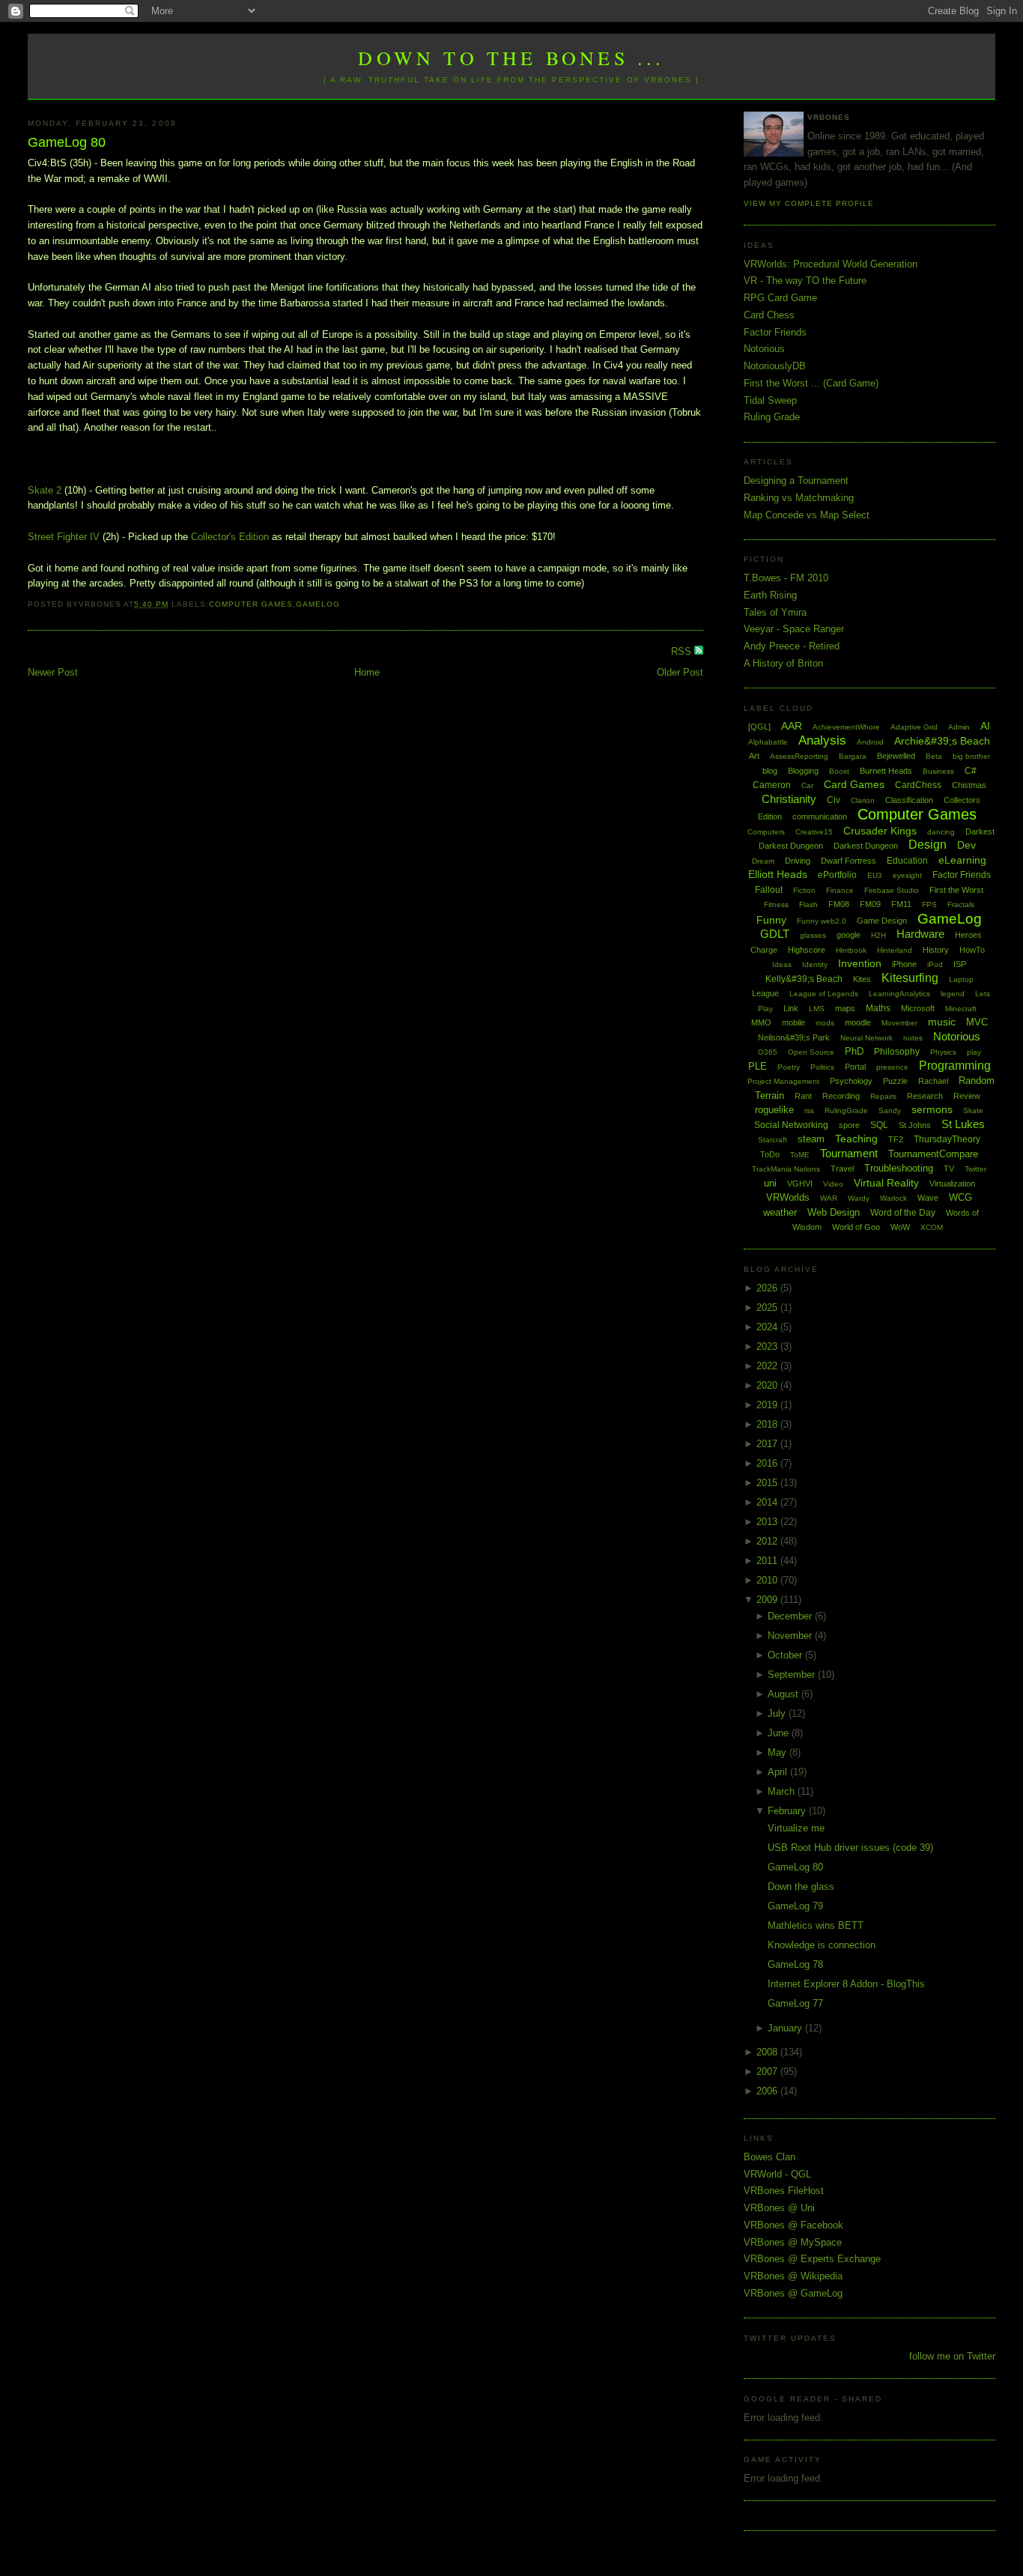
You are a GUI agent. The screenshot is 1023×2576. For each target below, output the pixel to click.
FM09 (870, 904)
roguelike (774, 1110)
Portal (855, 1067)
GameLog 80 (67, 142)
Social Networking (791, 1125)
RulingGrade (846, 1110)
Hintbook (851, 950)
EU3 (875, 875)
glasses (813, 935)
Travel (842, 1169)
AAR (792, 726)
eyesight (907, 875)
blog (770, 771)
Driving (798, 861)
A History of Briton (783, 663)
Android (870, 742)
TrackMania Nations (786, 1169)
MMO (761, 1022)
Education (907, 861)
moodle (858, 1022)
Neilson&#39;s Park (794, 1037)
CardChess (918, 785)
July (778, 1713)
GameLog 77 (795, 2003)
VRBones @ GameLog (793, 2293)
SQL (879, 1125)
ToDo (770, 1154)
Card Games (854, 784)
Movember (899, 1023)
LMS (817, 1009)
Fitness (776, 904)
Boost (839, 771)
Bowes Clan (769, 2157)
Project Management (783, 1081)
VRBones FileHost (784, 2191)
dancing (941, 832)
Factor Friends (775, 332)
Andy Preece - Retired (792, 646)
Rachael (933, 1081)
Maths (878, 1008)
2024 (768, 1327)
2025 (768, 1307)
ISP (960, 964)
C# (971, 771)
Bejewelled (896, 756)
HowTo (972, 950)
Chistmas (969, 785)
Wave (928, 1198)
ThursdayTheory (947, 1139)
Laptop (961, 979)
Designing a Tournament (796, 481)
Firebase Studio (892, 890)
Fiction (804, 890)
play (974, 1052)
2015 (768, 1483)
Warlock (893, 1198)
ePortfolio (837, 875)
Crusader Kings (880, 831)
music (942, 1022)
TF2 (896, 1139)
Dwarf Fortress (849, 861)
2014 (768, 1502)
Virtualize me (796, 1828)
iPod (935, 964)
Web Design (834, 1212)
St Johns (915, 1125)
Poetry (789, 1067)
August (784, 1694)
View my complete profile (809, 203)
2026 (768, 1288)
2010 (768, 1580)
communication (820, 816)
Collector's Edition (230, 537)
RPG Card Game (780, 298)
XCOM (932, 1227)
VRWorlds (788, 1197)
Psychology (851, 1081)
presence (892, 1067)
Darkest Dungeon (866, 846)
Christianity (789, 799)
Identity (815, 964)
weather (780, 1212)
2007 (768, 2072)
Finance (840, 890)
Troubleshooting (899, 1168)
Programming (955, 1066)
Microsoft (918, 1008)
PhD (854, 1051)
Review (967, 1096)
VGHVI (800, 1184)
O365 (768, 1052)
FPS (929, 904)
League (765, 993)
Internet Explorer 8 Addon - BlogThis (846, 1984)
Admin (959, 727)
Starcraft (772, 1140)
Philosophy (897, 1052)
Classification (909, 800)
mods (825, 1023)
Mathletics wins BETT (816, 1925)
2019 (768, 1405)
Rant (803, 1096)
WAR (829, 1198)
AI (985, 726)
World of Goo (856, 1227)
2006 (768, 2091)
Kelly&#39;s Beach (804, 979)
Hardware (920, 934)
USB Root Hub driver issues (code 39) (850, 1848)
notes (913, 1038)
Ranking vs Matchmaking (799, 498)
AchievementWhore (846, 727)
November (791, 1636)
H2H (878, 935)
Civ (834, 800)
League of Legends (824, 994)
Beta (934, 756)
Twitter (975, 1169)
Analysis (822, 740)
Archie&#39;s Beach (942, 741)
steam (811, 1139)
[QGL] (759, 727)
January (786, 2028)
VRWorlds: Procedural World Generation (831, 264)
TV (949, 1169)
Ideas (782, 964)
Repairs (883, 1096)
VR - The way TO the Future (805, 281)
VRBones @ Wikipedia (793, 2276)
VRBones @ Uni (779, 2208)
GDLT (775, 934)
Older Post (680, 672)
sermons (932, 1109)
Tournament (849, 1153)
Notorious (764, 349)
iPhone (904, 964)
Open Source (811, 1052)
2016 (768, 1463)
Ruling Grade (772, 417)
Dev (966, 845)
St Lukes (963, 1124)
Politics (822, 1067)
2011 (768, 1561)
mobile (793, 1022)
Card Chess (769, 315)
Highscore (807, 950)
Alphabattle (768, 742)
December (791, 1616)
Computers (766, 832)
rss (809, 1110)
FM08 (839, 904)
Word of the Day (903, 1213)
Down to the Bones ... (511, 58)
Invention (860, 963)
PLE (758, 1066)
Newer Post (53, 672)
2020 (768, 1385)
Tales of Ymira (775, 612)
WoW (900, 1227)
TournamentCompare (933, 1154)
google (849, 935)
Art (754, 756)
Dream (763, 861)
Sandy (890, 1110)
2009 (768, 1600)
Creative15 (814, 832)
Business (938, 771)
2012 (768, 1541)
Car (807, 785)
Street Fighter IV (64, 537)
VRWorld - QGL (777, 2174)
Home (367, 672)
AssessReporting (799, 756)
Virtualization (952, 1184)
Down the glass (801, 1886)
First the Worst (956, 890)
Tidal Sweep (770, 400)
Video (833, 1184)
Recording (841, 1096)
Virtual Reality (886, 1183)
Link (791, 1008)
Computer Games (251, 604)
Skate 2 (45, 490)
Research (925, 1096)
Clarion (863, 800)
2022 (768, 1366)
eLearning (962, 860)
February (788, 1811)
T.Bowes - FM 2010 (786, 578)
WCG (960, 1197)
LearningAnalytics (899, 994)
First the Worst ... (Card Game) (811, 383)
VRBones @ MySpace (793, 2242)
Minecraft (961, 1009)
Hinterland (895, 950)
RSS (683, 651)
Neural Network (866, 1038)
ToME (800, 1155)
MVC (977, 1022)
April (779, 1772)
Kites (862, 979)
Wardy (859, 1198)
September (793, 1675)
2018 (768, 1424)
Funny (771, 920)
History (936, 950)
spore (849, 1125)
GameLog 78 (795, 1964)
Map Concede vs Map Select (807, 515)
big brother (971, 756)
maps (845, 1008)
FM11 (901, 904)
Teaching (856, 1139)
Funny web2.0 (822, 921)
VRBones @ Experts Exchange (812, 2259)
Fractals (961, 904)
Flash (808, 904)
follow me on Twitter (952, 2356)
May (778, 1752)
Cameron (772, 785)
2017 (768, 1444)
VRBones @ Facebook (793, 2225)
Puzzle (895, 1081)
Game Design (882, 921)
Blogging (803, 771)
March (783, 1791)
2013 (768, 1522)
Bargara (853, 756)
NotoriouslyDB (775, 366)
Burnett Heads (886, 771)
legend (953, 994)
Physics (943, 1052)
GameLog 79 (795, 1906)
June (780, 1733)
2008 (768, 2052)
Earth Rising (770, 595)
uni (770, 1183)
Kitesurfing (910, 978)
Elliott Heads (778, 874)
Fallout (769, 890)
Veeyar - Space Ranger (794, 629)
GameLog (318, 604)
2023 (768, 1346)
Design (928, 845)
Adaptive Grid (914, 727)
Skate (973, 1110)
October (786, 1655)
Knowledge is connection (822, 1945)
